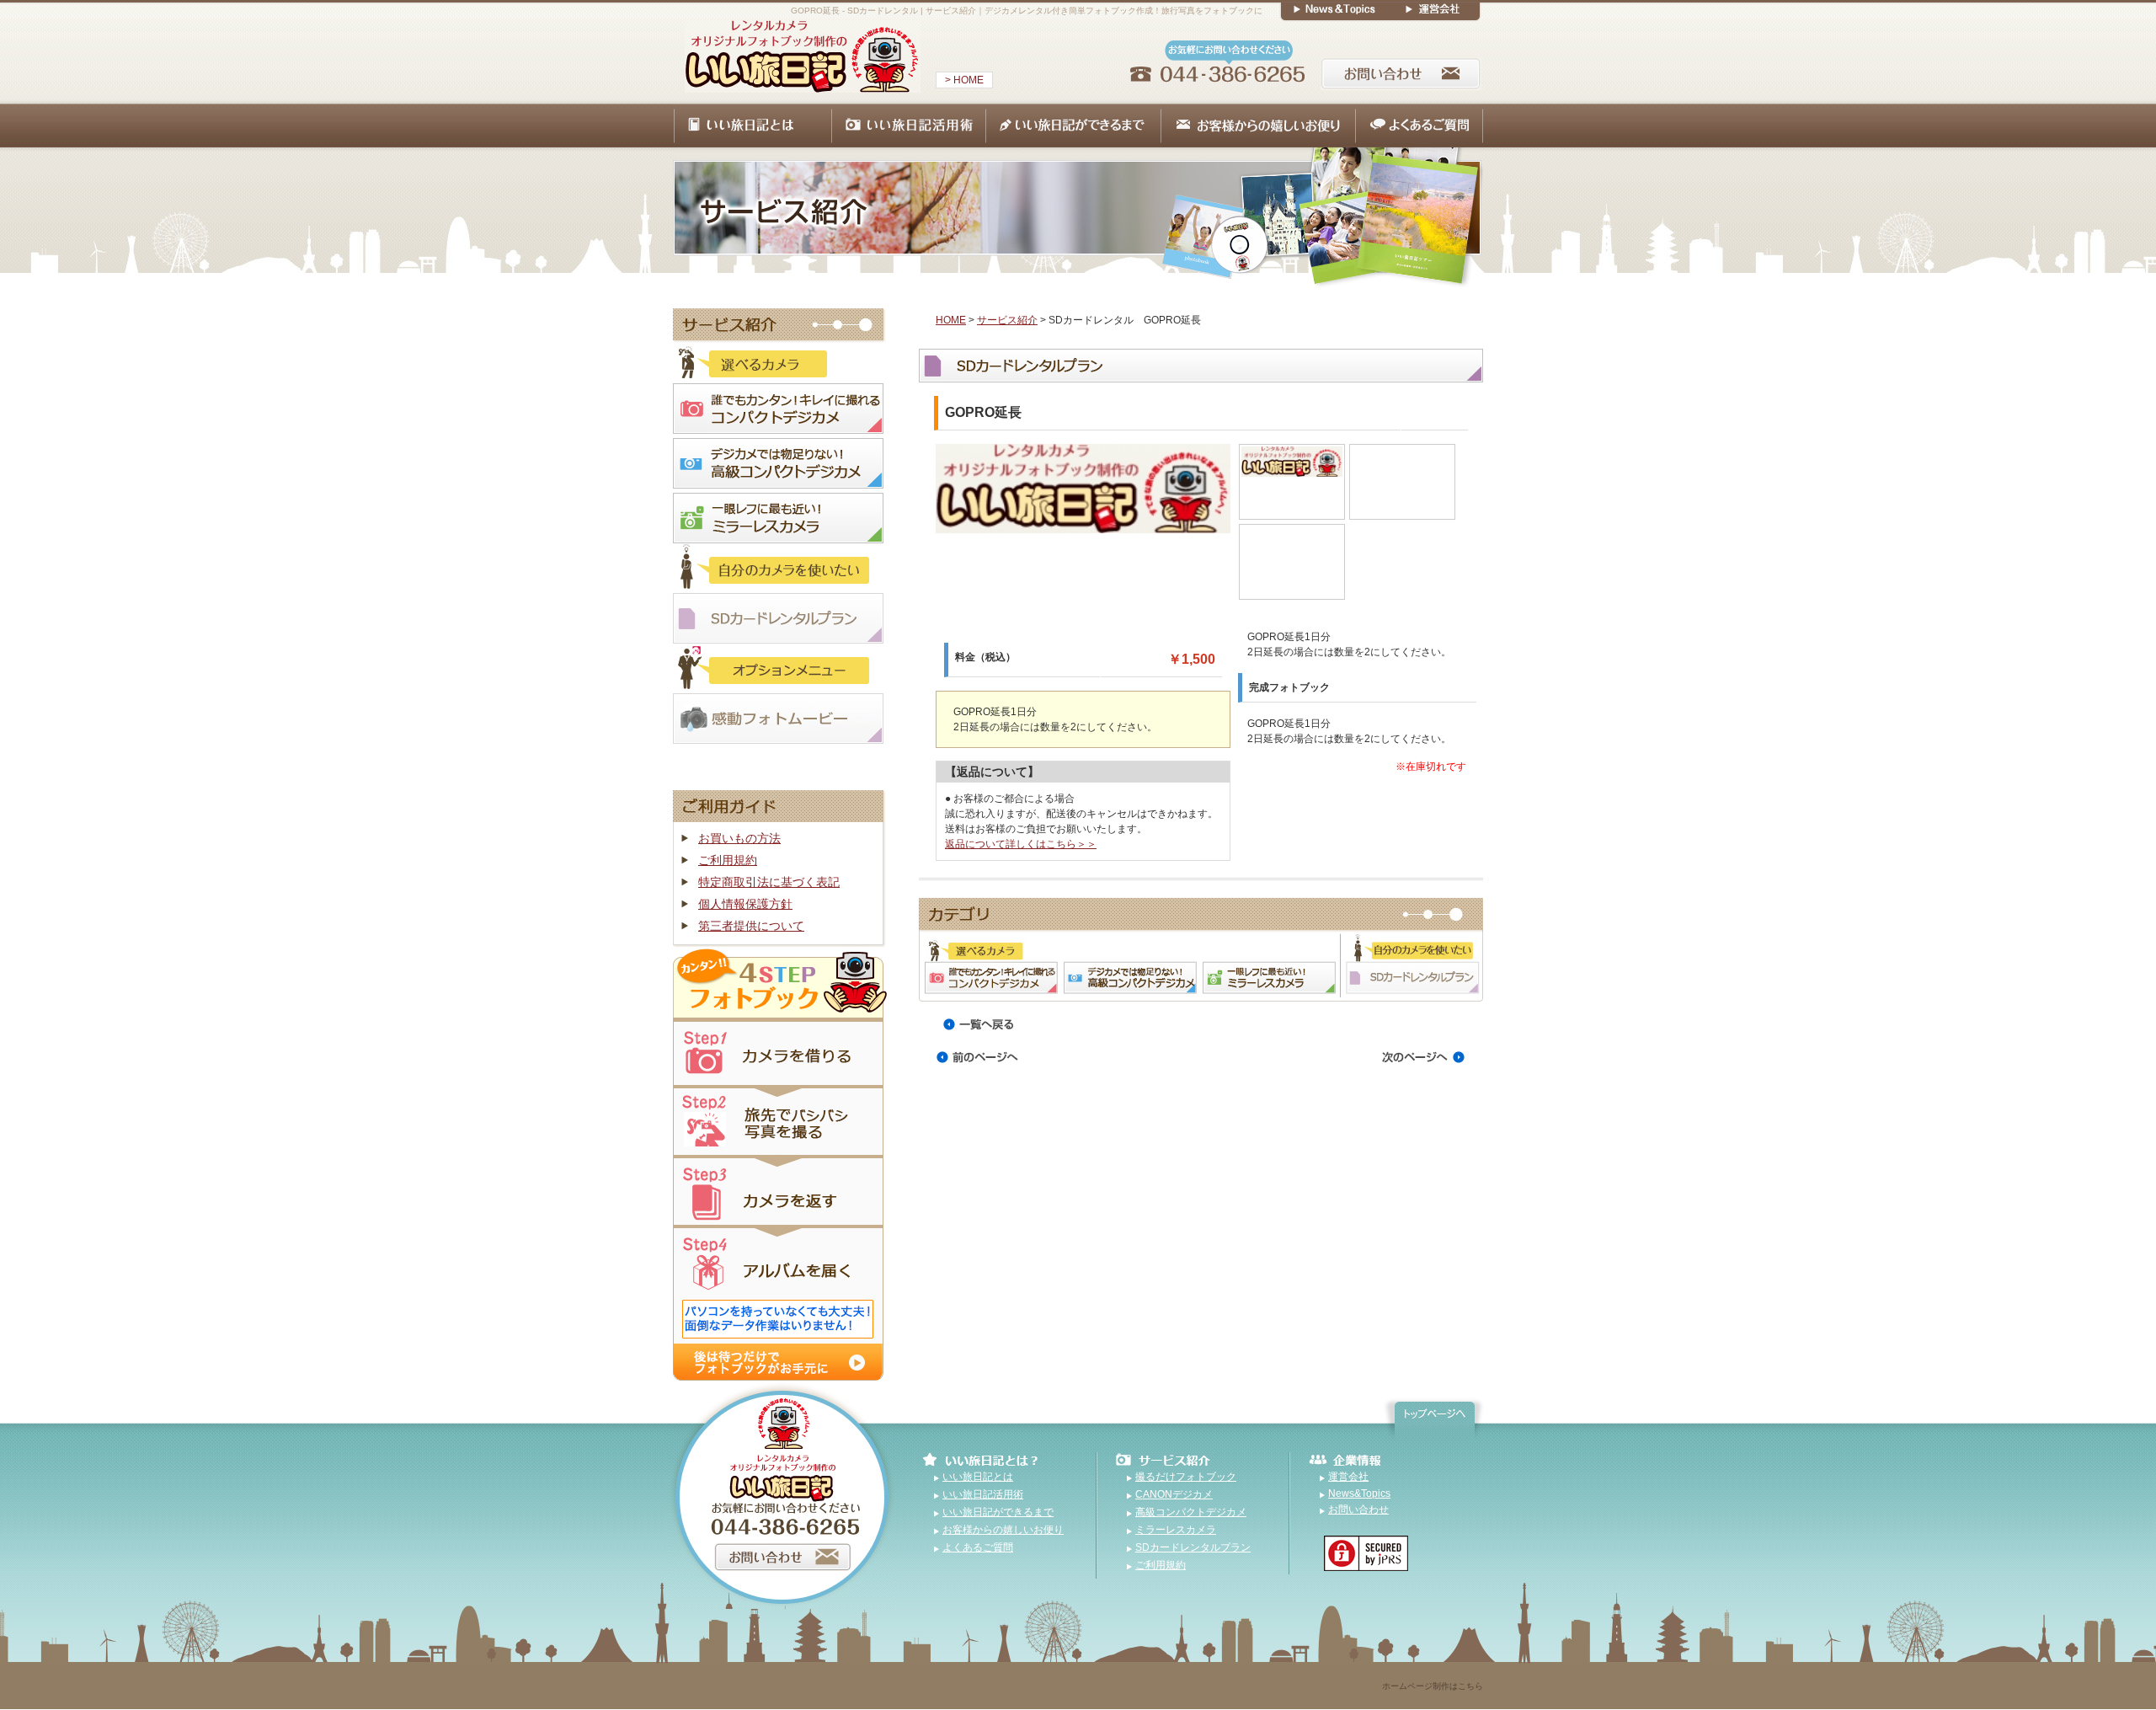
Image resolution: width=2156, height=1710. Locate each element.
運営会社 (1348, 1477)
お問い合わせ (1358, 1510)
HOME (951, 320)
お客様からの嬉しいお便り (1003, 1530)
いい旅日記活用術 (983, 1494)
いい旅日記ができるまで (998, 1512)
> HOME (964, 80)
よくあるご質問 (978, 1547)
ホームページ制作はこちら (1433, 1686)
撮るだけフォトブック (1186, 1477)
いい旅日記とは (978, 1477)
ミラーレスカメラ (1176, 1530)
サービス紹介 (1007, 320)
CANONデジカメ (1174, 1494)
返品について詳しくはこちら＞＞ (1021, 844)
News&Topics (1359, 1494)
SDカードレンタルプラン (1193, 1547)
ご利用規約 (728, 860)
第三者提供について (751, 926)
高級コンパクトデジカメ (1191, 1512)
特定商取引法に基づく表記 (769, 882)
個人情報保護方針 (745, 904)
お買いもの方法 (739, 838)
